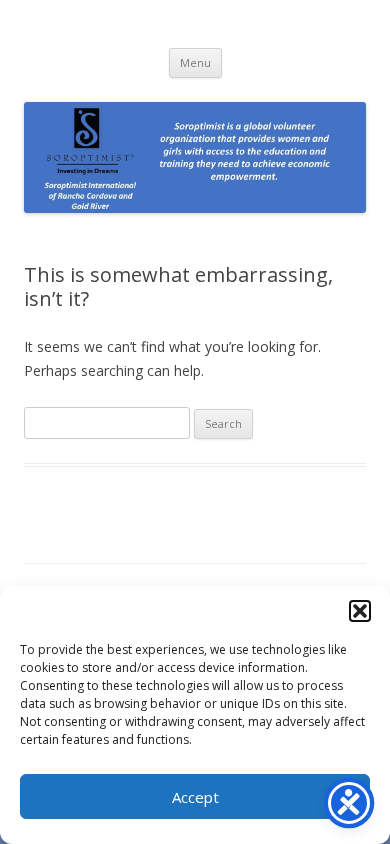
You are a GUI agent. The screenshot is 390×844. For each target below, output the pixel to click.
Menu (195, 62)
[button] (360, 611)
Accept (195, 797)
